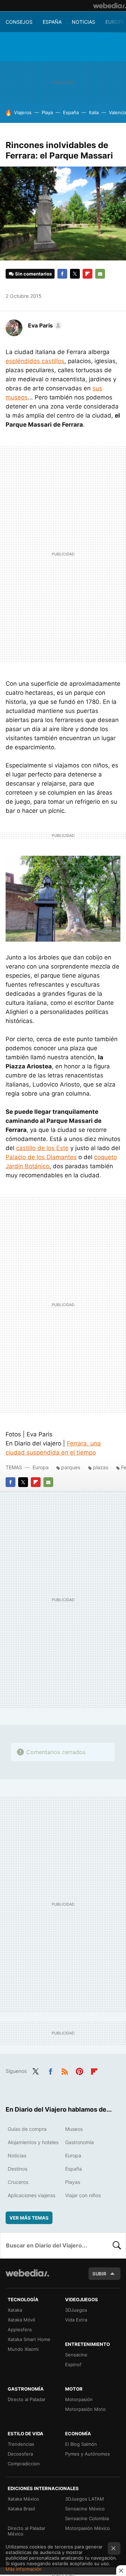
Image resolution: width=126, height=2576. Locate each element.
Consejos (19, 22)
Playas (73, 2182)
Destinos (17, 2169)
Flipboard (87, 274)
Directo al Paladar (27, 2399)
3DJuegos (76, 2310)
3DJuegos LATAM (85, 2499)
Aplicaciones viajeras (31, 2195)
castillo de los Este (42, 1148)
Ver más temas (29, 2218)
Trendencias (21, 2444)
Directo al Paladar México (27, 2531)
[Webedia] (110, 6)
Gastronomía (79, 2142)
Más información (24, 2569)
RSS (65, 2070)
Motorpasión (79, 2399)
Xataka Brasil (21, 2509)
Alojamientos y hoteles (33, 2142)
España (52, 22)
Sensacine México (85, 2509)
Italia (94, 112)
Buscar (117, 2245)
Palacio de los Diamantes (41, 1157)
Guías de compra (27, 2129)
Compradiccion (24, 2464)
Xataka (15, 2310)
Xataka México (23, 2499)
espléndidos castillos (35, 361)
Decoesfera (20, 2454)
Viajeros (23, 112)
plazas (101, 1467)
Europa (115, 22)
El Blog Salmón (81, 2444)
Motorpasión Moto (85, 2409)
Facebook (62, 274)
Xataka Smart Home (29, 2339)
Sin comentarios (33, 274)
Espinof (73, 2364)
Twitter (75, 274)
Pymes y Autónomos (87, 2454)
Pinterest (79, 2070)
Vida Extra (76, 2320)
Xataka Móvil (21, 2320)
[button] (44, 325)
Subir (99, 2274)
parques (71, 1467)
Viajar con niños (83, 2195)
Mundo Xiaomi (23, 2349)
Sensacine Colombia (87, 2518)
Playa (47, 112)
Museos (74, 2129)
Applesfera (20, 2330)
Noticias (83, 22)
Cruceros (18, 2182)
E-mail (100, 274)
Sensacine (76, 2355)
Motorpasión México (87, 2528)
